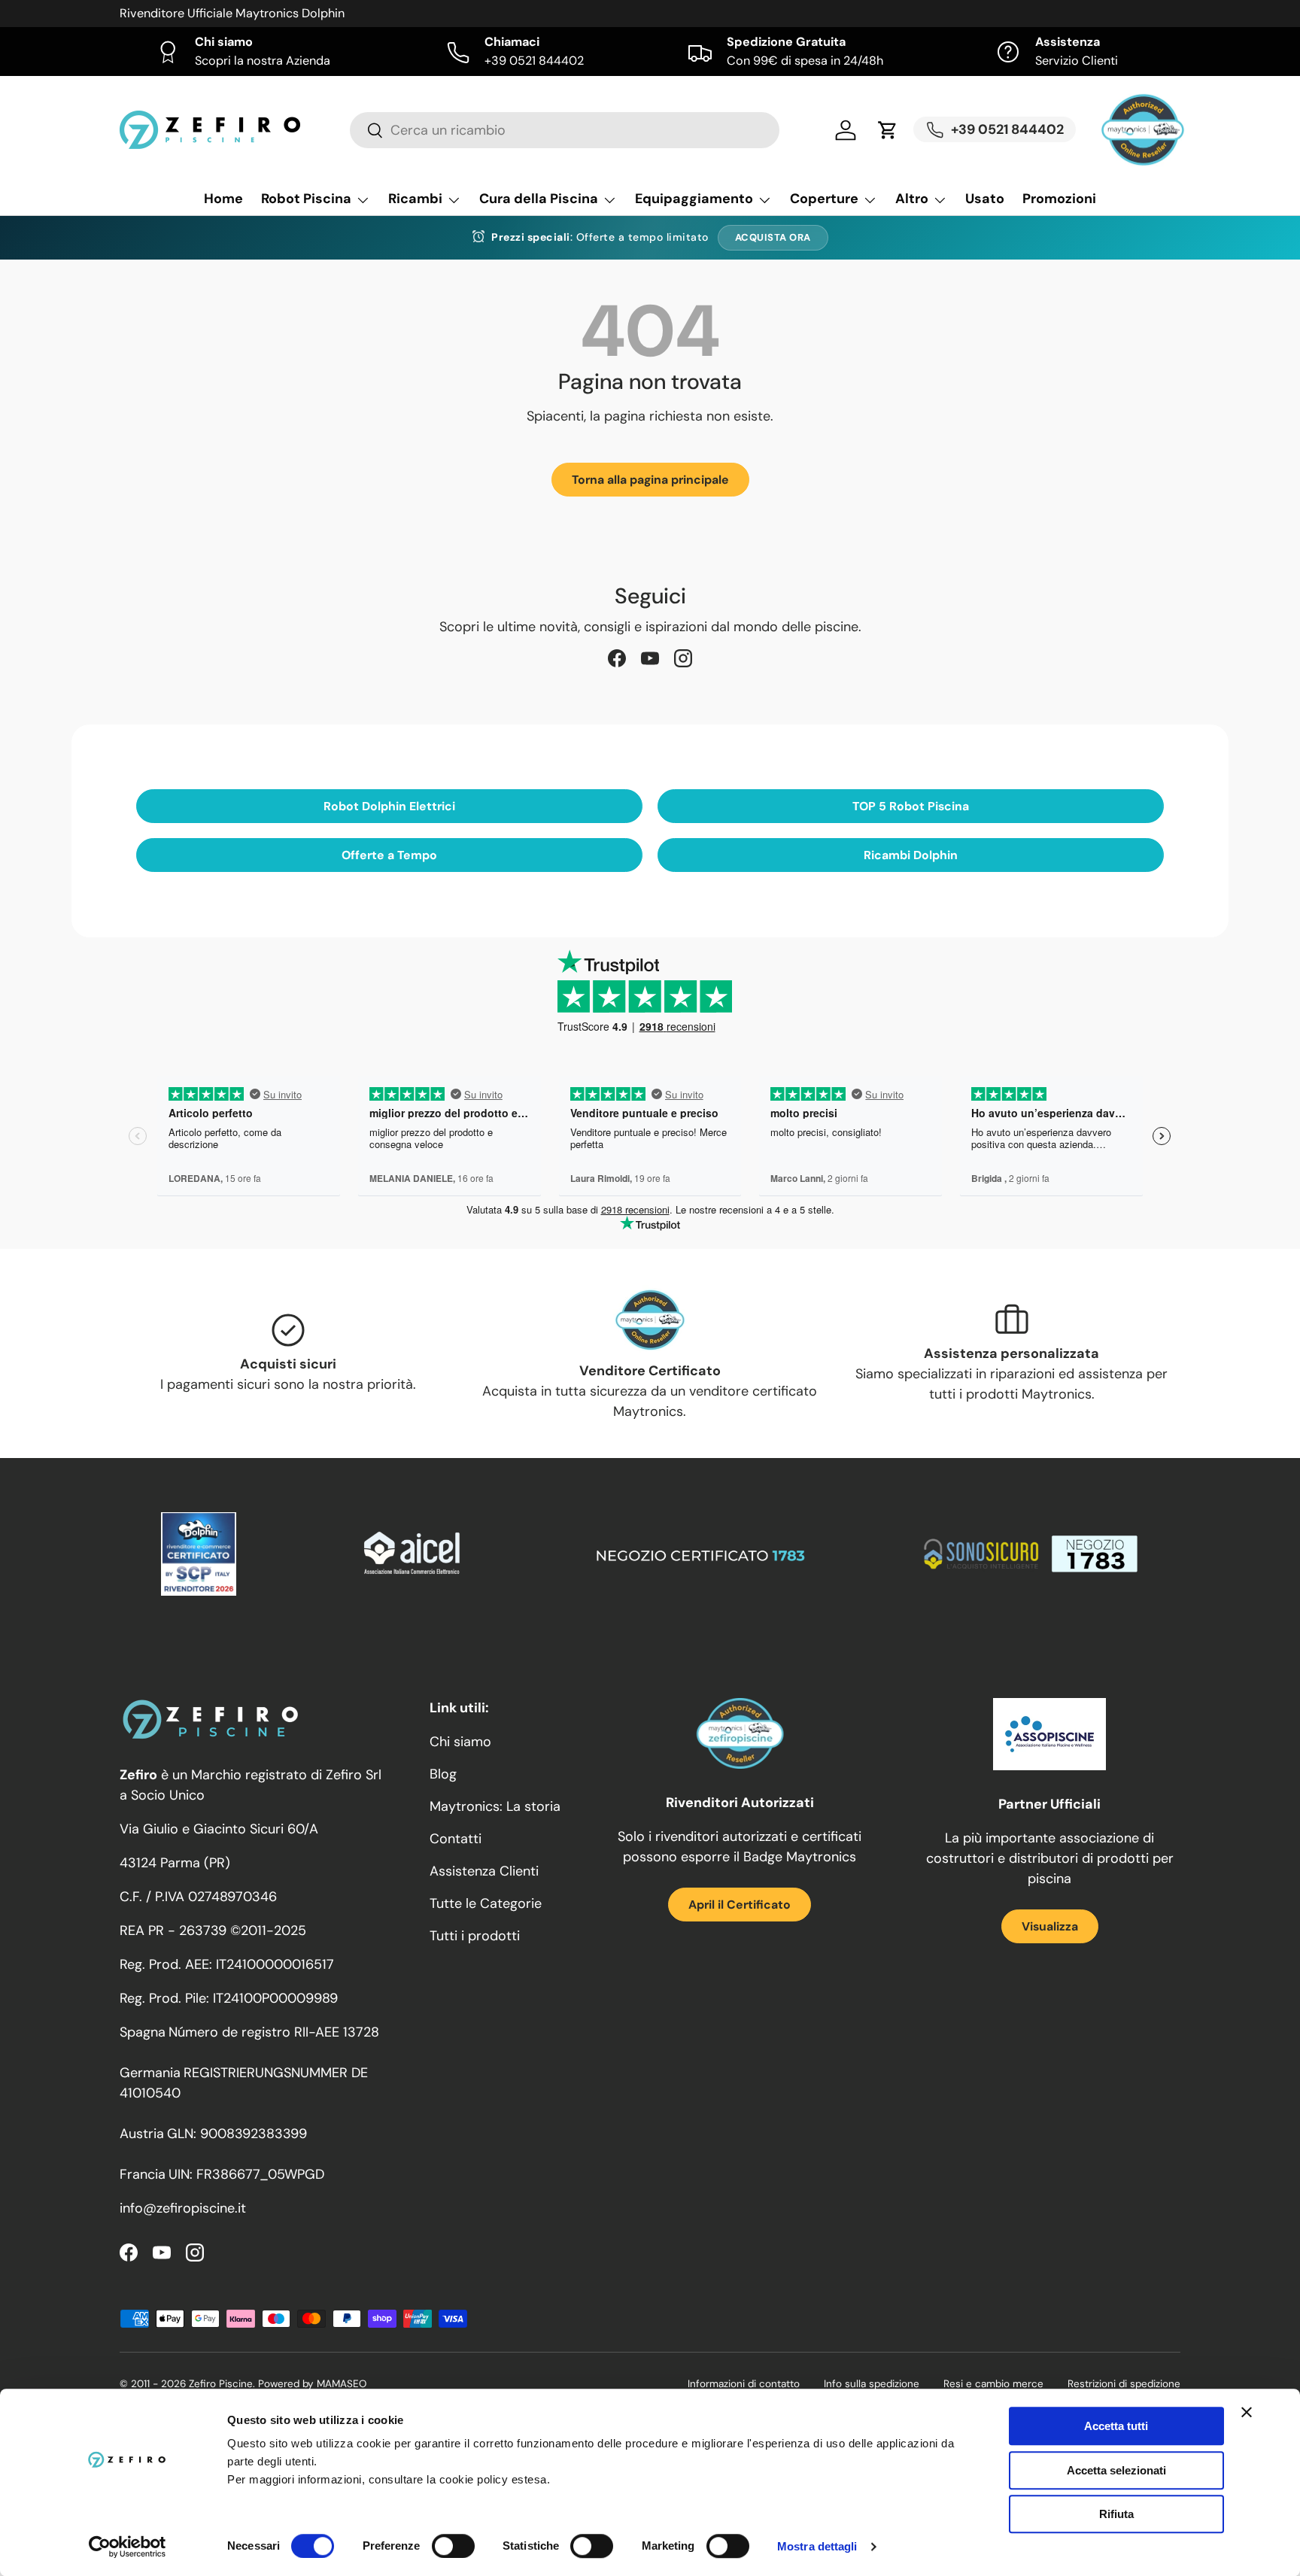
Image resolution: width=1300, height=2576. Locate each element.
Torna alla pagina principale (650, 480)
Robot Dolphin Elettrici (389, 806)
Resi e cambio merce (993, 2384)
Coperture (824, 199)
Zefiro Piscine (221, 2384)
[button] (888, 130)
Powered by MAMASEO (312, 2384)
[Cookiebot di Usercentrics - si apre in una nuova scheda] (128, 2547)
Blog (443, 1774)
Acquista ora (773, 237)
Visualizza (1050, 1926)
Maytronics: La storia (495, 1806)
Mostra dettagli (817, 2546)
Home (223, 199)
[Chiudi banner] (1247, 2412)
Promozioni (1059, 199)
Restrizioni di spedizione (1124, 2384)
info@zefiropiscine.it (183, 2208)
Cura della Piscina (539, 199)
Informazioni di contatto (744, 2384)
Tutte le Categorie (486, 1903)
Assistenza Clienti (484, 1871)
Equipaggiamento (694, 199)
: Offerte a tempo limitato (600, 237)
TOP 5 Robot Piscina (911, 806)
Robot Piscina (306, 199)
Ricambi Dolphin (911, 855)
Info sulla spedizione (872, 2384)
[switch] (453, 2546)
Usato (985, 199)
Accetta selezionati (1116, 2470)
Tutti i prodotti (475, 1936)
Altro (912, 199)
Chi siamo (460, 1742)
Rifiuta (1116, 2514)
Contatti (456, 1839)
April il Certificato (740, 1905)
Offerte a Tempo (389, 855)
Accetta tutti (1116, 2426)
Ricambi (415, 199)
